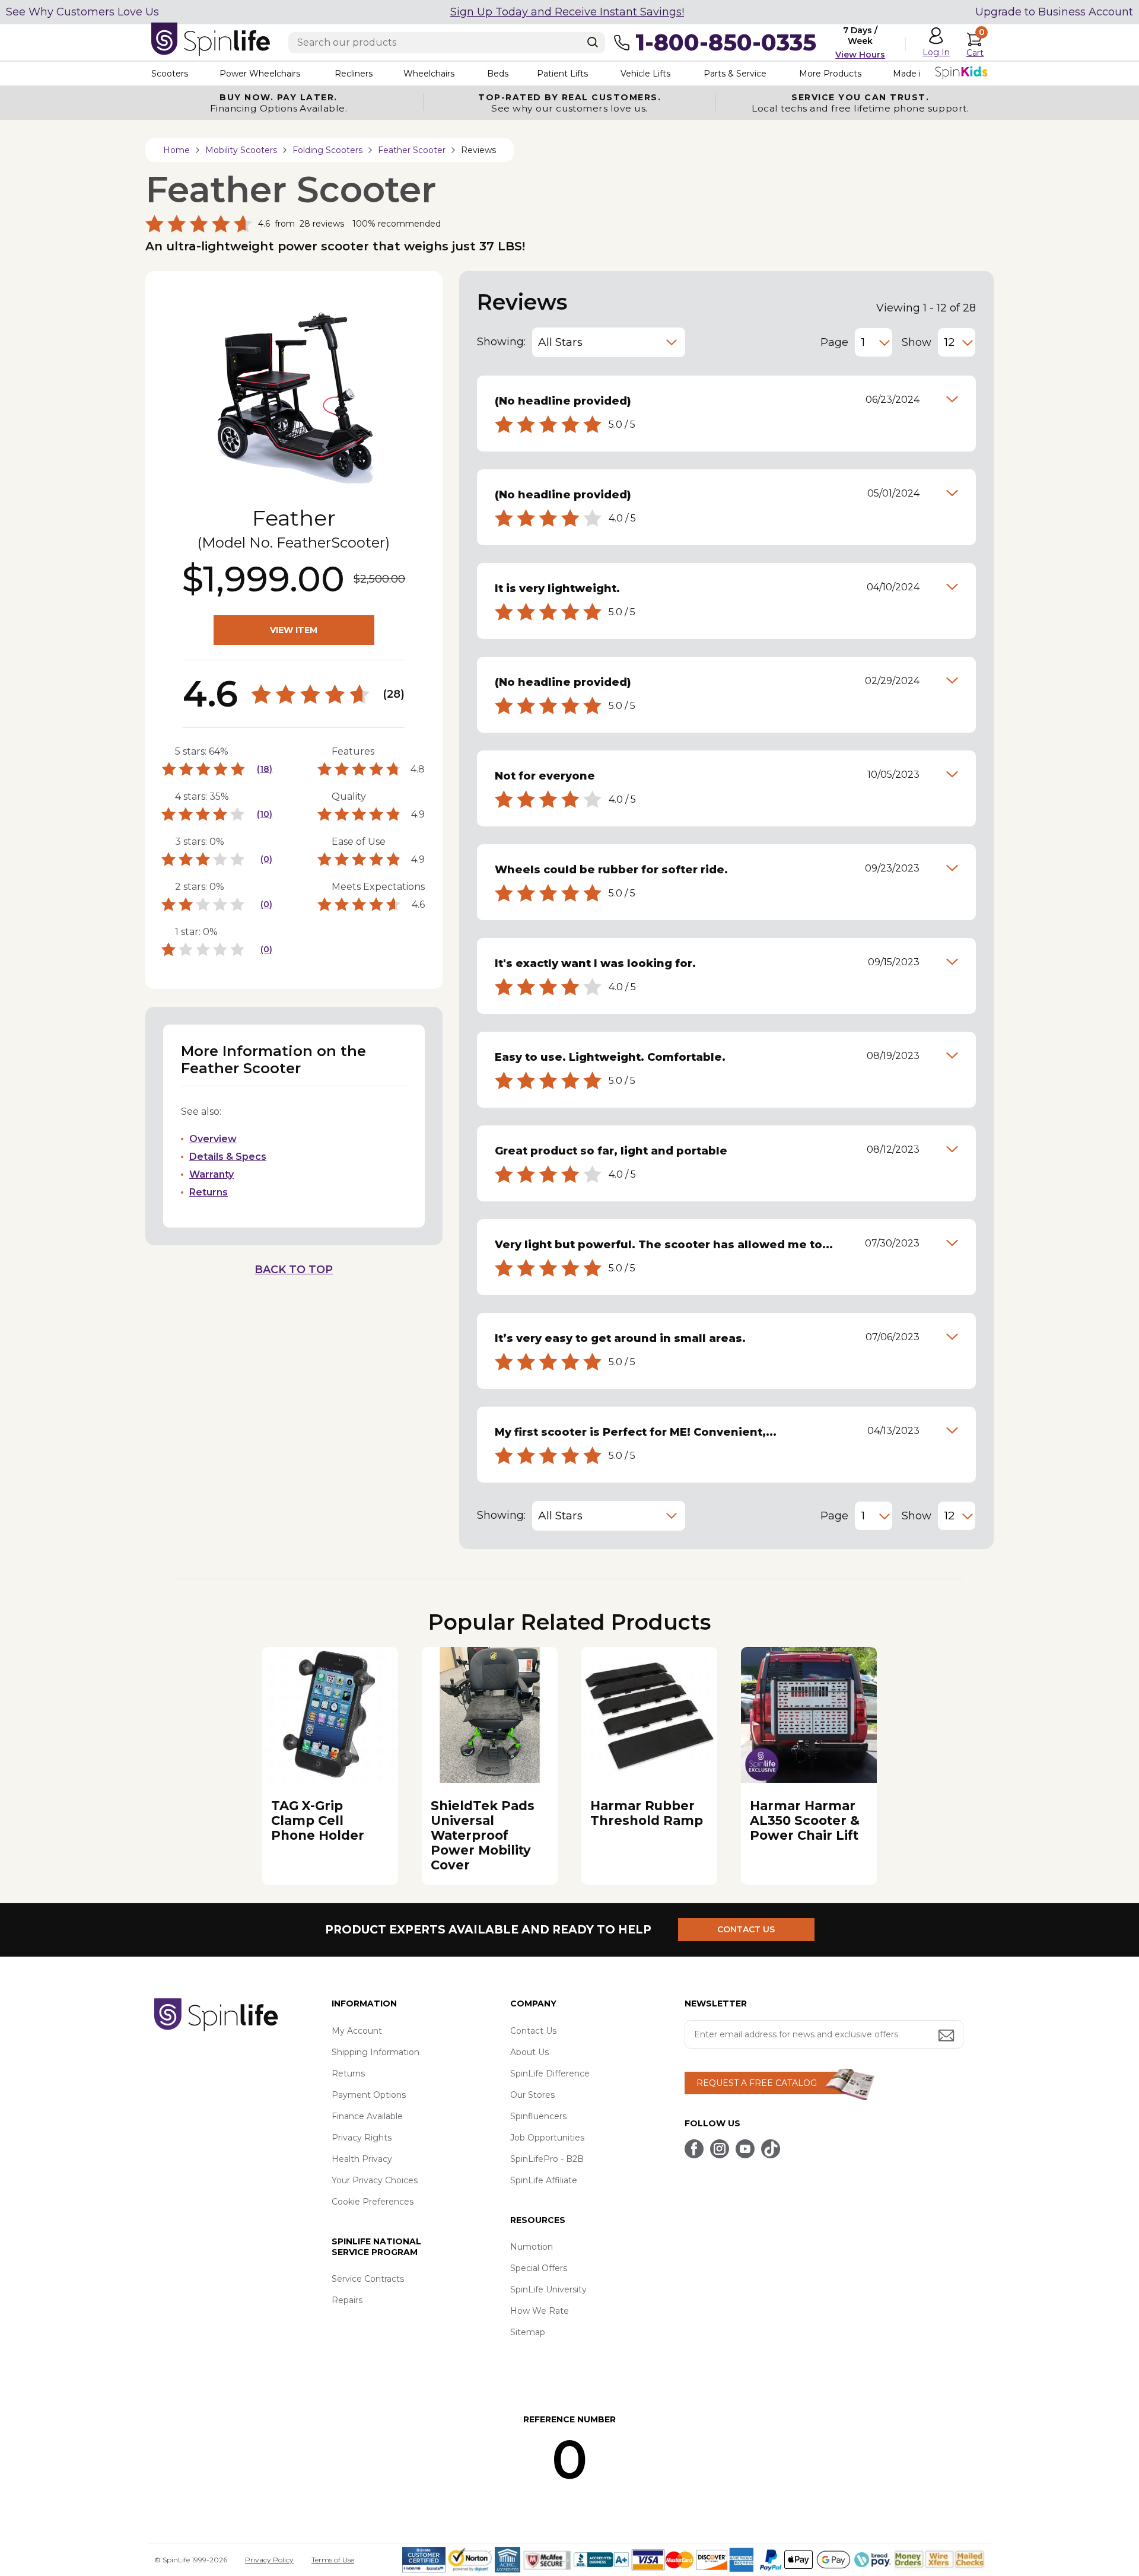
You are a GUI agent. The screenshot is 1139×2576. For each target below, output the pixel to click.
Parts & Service (735, 74)
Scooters (170, 74)
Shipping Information (376, 2052)
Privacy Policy (269, 2560)
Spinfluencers (538, 2116)
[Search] (593, 42)
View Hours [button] (860, 55)
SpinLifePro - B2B (547, 2159)
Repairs (347, 2300)
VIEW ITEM (294, 630)
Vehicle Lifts (645, 74)
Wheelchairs (429, 74)
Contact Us (533, 2031)
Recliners (354, 74)
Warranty (211, 1174)
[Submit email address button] (947, 2036)
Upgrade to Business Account (1054, 12)
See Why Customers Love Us (82, 12)
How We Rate (540, 2311)
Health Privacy (362, 2159)
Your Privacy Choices (375, 2180)
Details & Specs (228, 1157)
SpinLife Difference (550, 2073)
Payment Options (369, 2095)
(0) (266, 859)
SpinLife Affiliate (544, 2180)
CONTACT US (746, 1929)
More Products (830, 74)
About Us (529, 2052)
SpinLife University (548, 2289)
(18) (265, 769)
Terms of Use (333, 2560)
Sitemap (528, 2332)
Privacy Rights (362, 2138)
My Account (357, 2031)
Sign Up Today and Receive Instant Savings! (567, 12)
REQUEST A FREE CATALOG (757, 2083)
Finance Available (367, 2116)
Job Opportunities (547, 2138)
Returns (209, 1192)
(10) (265, 814)
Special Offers (539, 2268)
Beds (498, 74)
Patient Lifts (562, 74)
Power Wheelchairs (260, 74)
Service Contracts (368, 2279)
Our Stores (532, 2095)
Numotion (532, 2247)
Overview (213, 1139)
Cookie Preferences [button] (373, 2202)
